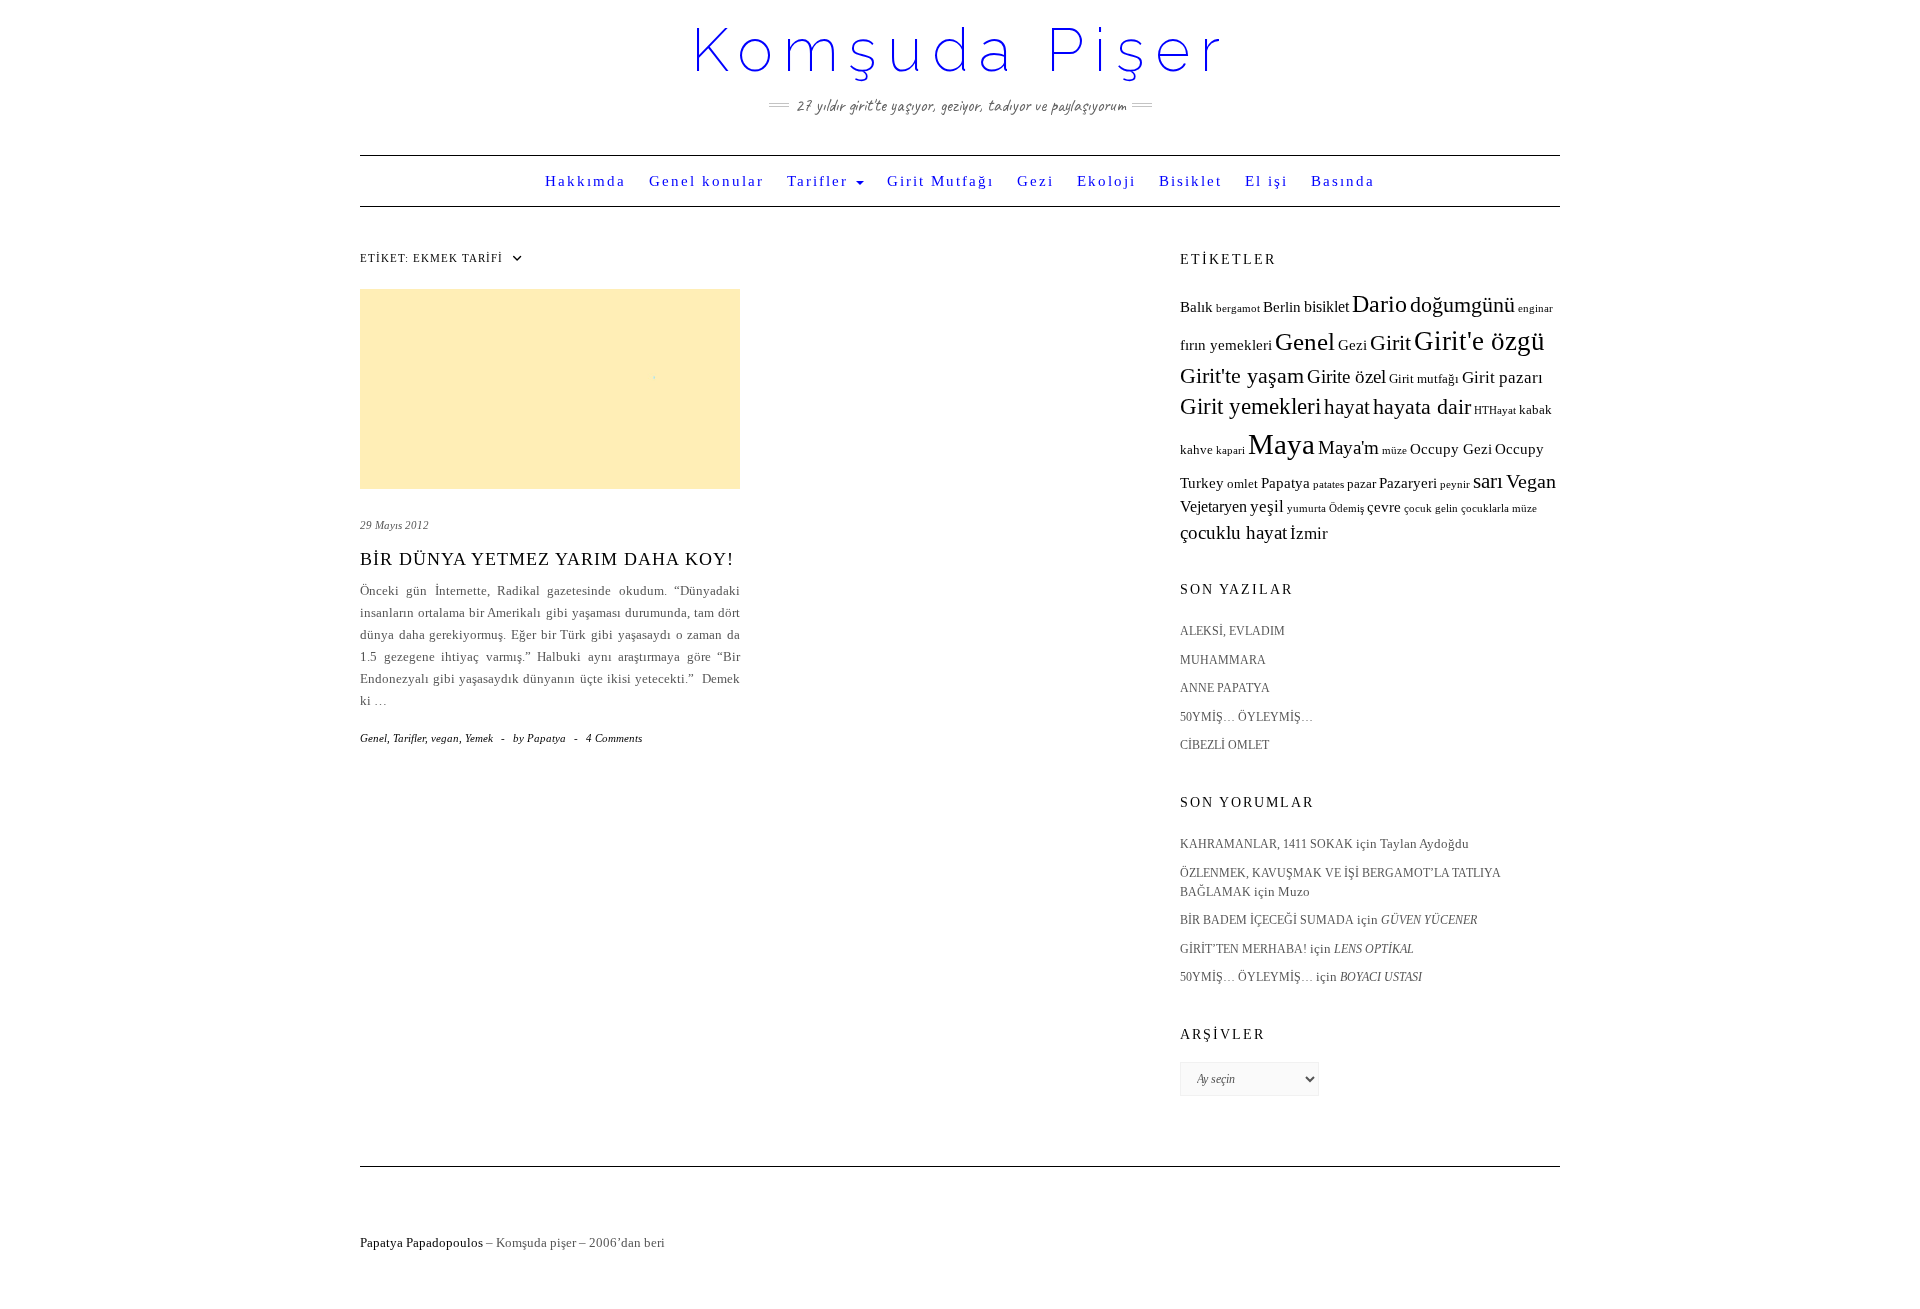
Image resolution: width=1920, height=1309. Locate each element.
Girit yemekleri (1250, 406)
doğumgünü (1462, 305)
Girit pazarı (1502, 377)
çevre (1384, 507)
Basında (1343, 181)
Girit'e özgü (1479, 341)
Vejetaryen (1213, 506)
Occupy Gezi (1451, 449)
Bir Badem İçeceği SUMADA (1267, 920)
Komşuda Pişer (960, 50)
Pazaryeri (1408, 483)
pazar (1361, 484)
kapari (1230, 450)
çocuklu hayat (1233, 532)
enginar (1535, 308)
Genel (373, 738)
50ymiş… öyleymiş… (1246, 717)
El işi (1266, 181)
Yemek (479, 738)
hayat (1347, 406)
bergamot (1238, 308)
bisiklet (1326, 306)
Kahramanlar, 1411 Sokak (1266, 844)
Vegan (1531, 481)
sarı (1488, 480)
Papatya (1285, 483)
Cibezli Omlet (1224, 745)
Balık (1196, 307)
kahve (1196, 450)
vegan (445, 738)
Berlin (1282, 307)
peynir (1455, 484)
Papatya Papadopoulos (421, 1242)
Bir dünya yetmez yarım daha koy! (547, 559)
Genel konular (706, 181)
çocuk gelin (1431, 508)
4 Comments (614, 738)
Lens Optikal (1374, 949)
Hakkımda (585, 181)
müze (1394, 450)
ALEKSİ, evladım (1232, 631)
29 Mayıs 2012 (394, 525)
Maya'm (1348, 447)
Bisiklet (1190, 181)
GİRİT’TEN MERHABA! (1243, 949)
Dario (1379, 304)
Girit (1390, 343)
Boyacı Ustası (1381, 977)
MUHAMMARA (1223, 660)
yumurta (1306, 508)
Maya (1281, 444)
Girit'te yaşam (1242, 376)
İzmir (1309, 533)
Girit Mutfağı (940, 181)
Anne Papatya (1225, 688)
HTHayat (1495, 410)
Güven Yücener (1429, 920)
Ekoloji (1106, 181)
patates (1328, 484)
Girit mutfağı (1424, 379)
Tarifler (820, 181)
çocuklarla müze (1499, 508)
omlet (1242, 484)
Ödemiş (1346, 508)
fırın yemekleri (1226, 345)
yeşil (1267, 506)
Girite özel (1346, 376)
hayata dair (1422, 407)
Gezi (1035, 181)
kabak (1535, 410)
